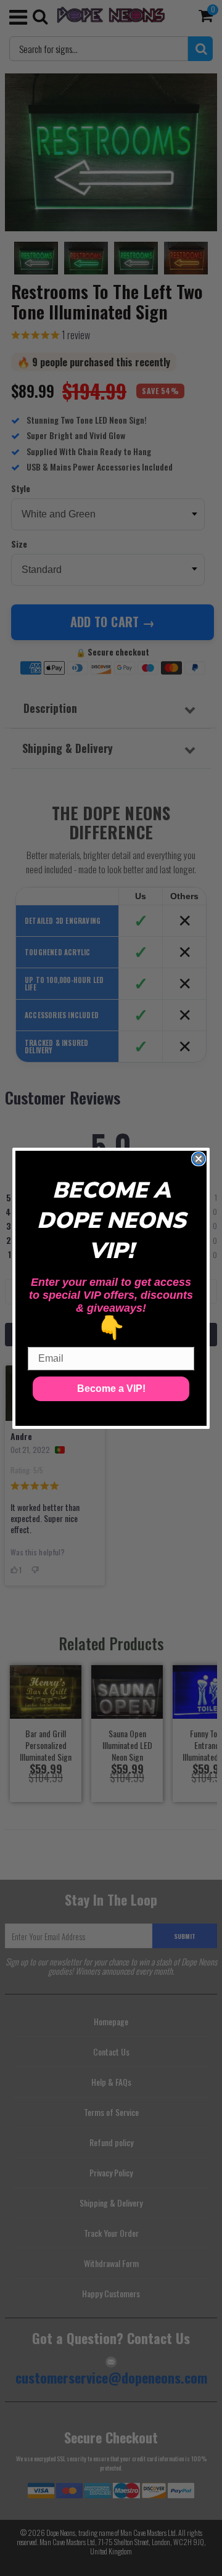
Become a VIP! (111, 1389)
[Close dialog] (199, 1159)
